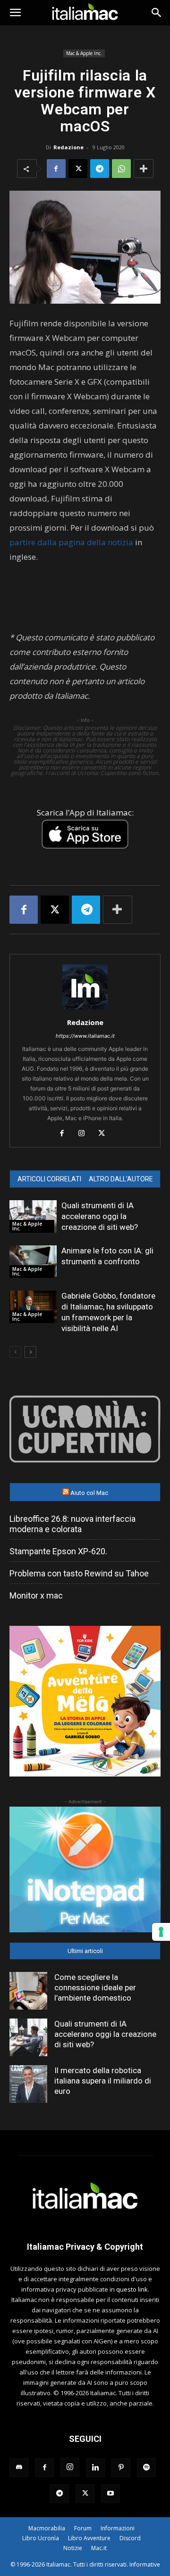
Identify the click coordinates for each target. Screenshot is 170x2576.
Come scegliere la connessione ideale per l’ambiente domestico (95, 1987)
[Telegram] (100, 169)
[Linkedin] (95, 2468)
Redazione (68, 147)
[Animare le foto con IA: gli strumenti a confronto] (33, 1262)
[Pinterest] (121, 2468)
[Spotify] (146, 2468)
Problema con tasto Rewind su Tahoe (79, 1573)
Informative (145, 2564)
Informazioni (118, 2528)
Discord (130, 2538)
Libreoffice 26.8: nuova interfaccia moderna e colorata (72, 1524)
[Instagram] (85, 1134)
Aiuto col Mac (89, 1493)
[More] (144, 169)
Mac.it (99, 2548)
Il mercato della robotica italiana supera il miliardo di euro (103, 2081)
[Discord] (19, 2468)
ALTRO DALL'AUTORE (121, 1179)
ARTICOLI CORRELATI (49, 1179)
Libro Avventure (89, 2538)
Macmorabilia (47, 2528)
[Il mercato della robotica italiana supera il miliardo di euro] (28, 2084)
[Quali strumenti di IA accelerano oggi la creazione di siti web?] (33, 1216)
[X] (78, 169)
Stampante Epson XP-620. (58, 1551)
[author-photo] (85, 1009)
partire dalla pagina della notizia (71, 542)
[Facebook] (56, 169)
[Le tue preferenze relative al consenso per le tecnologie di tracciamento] (161, 1932)
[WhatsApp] (121, 169)
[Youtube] (110, 2494)
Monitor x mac (36, 1595)
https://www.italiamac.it (85, 1036)
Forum (83, 2528)
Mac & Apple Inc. (84, 53)
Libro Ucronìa (41, 2538)
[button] (15, 13)
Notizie (73, 2548)
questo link (132, 2289)
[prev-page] (15, 1352)
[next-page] (30, 1352)
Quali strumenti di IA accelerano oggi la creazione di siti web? (100, 1216)
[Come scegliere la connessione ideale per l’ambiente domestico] (28, 1991)
